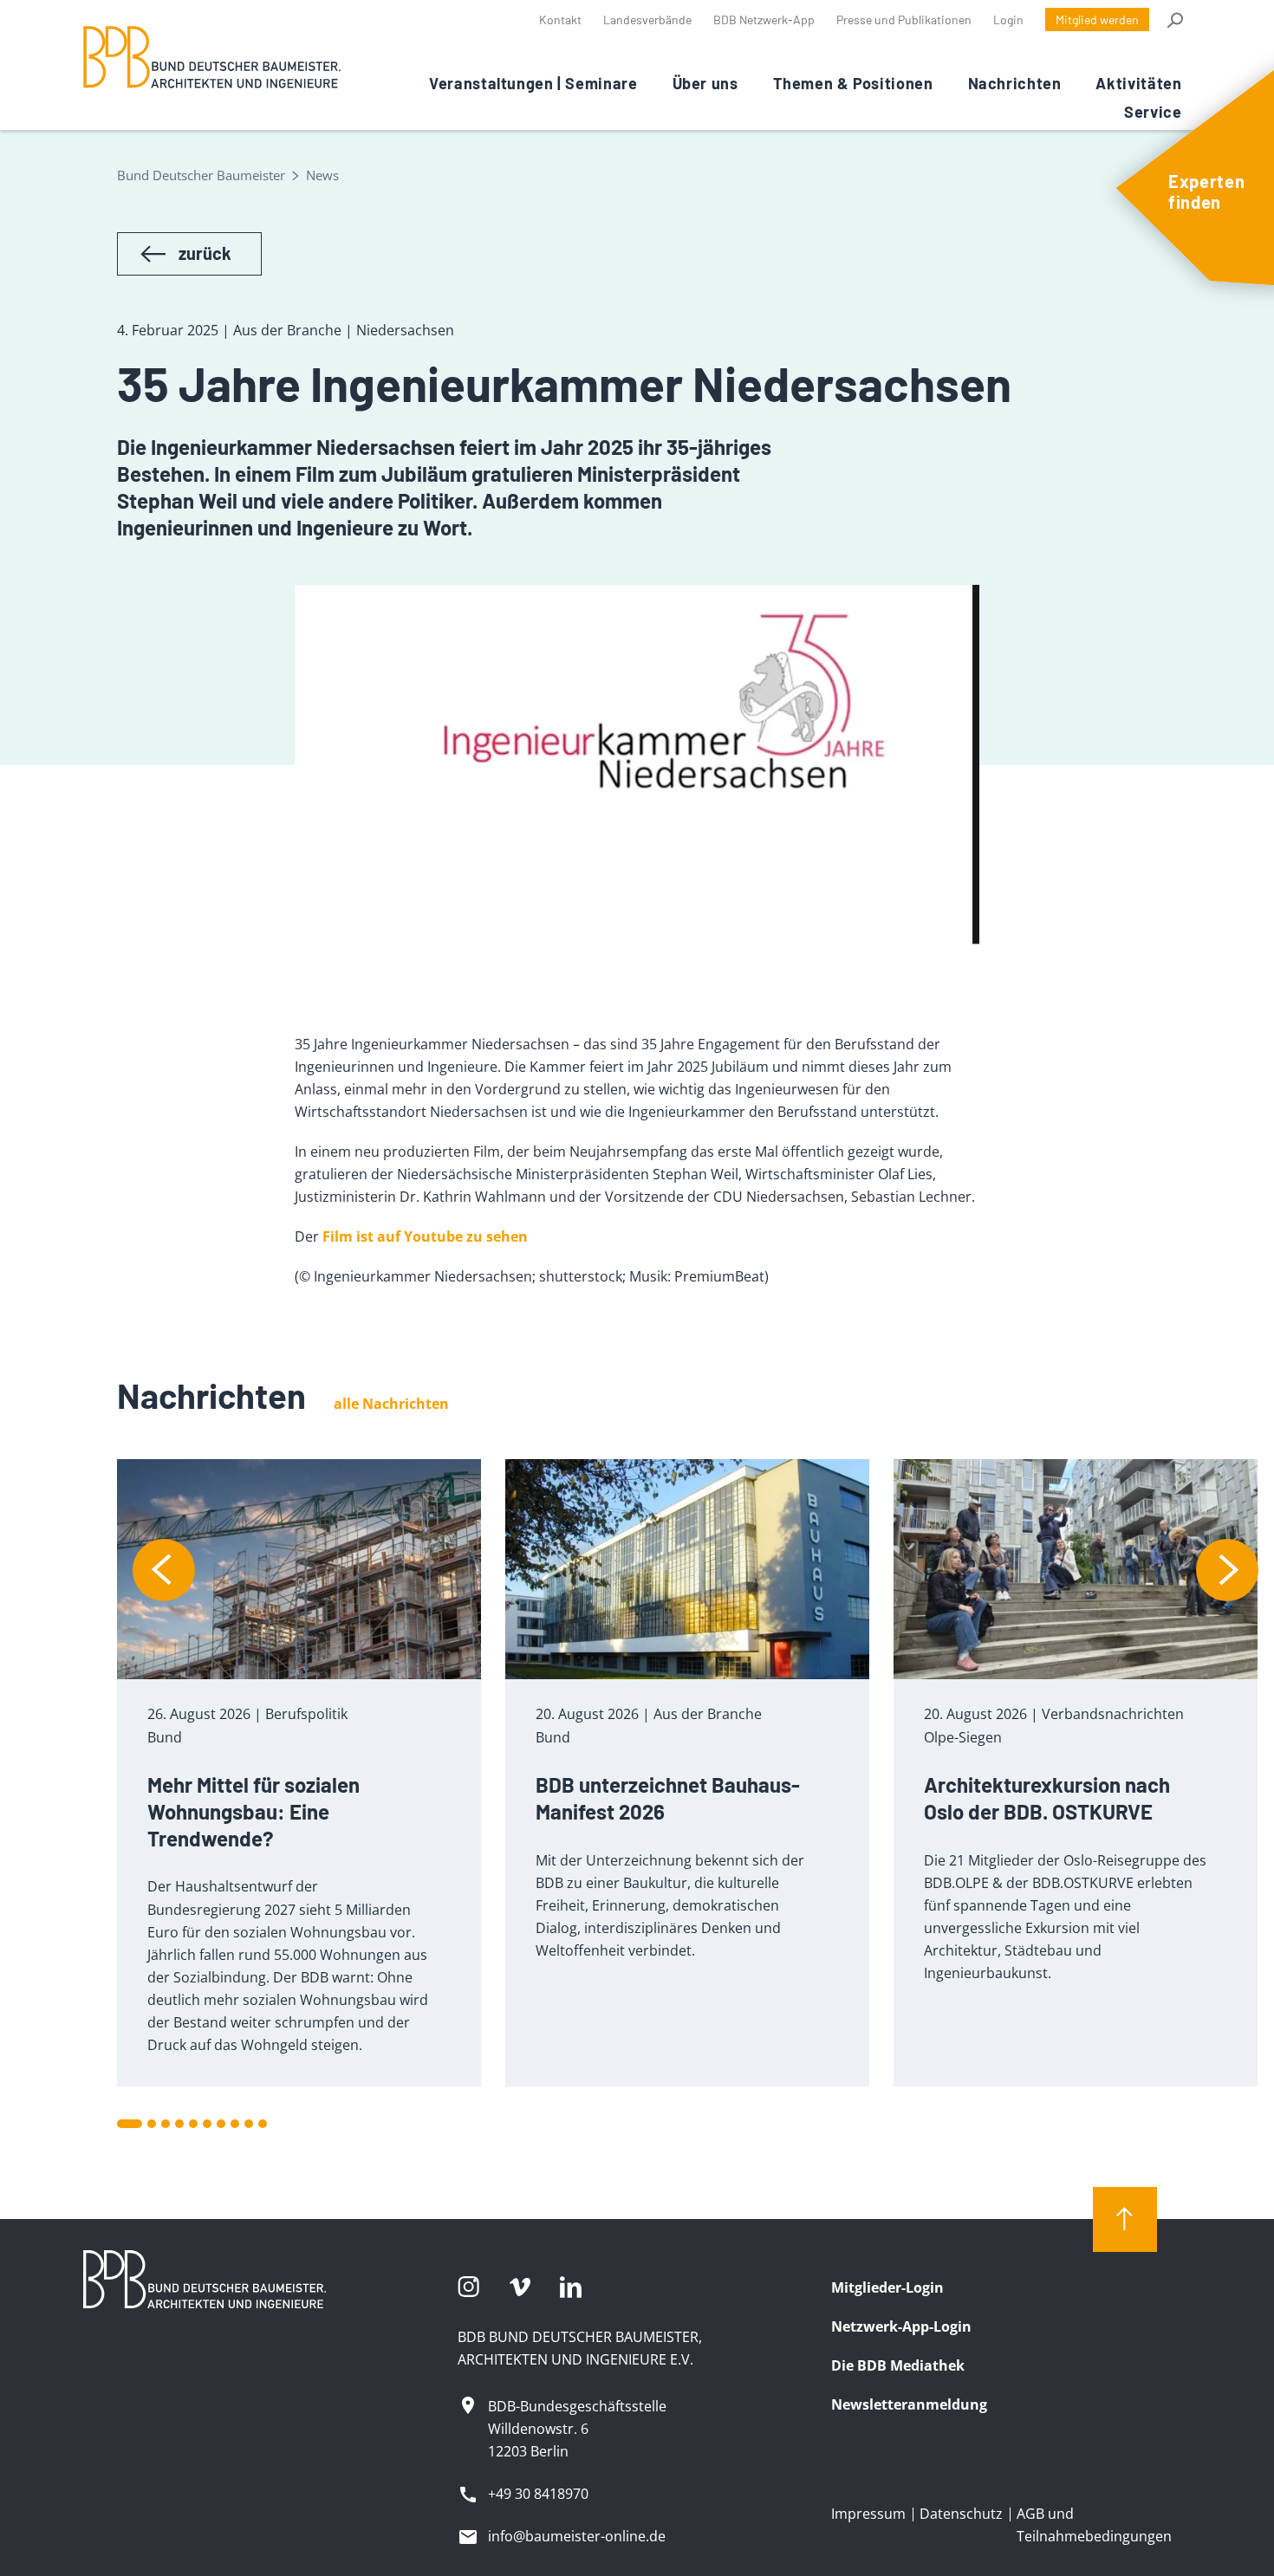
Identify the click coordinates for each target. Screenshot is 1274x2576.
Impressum (868, 2514)
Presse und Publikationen (904, 19)
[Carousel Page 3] (166, 2124)
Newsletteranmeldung (909, 2404)
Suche (1174, 20)
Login (1008, 19)
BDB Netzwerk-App (764, 19)
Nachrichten (1015, 83)
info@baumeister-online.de (577, 2536)
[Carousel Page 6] (207, 2124)
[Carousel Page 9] (249, 2124)
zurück (205, 253)
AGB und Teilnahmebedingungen (1094, 2525)
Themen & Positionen (853, 83)
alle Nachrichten (391, 1404)
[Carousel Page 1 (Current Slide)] (130, 2124)
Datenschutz (961, 2514)
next (1227, 1570)
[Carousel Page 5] (193, 2124)
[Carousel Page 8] (235, 2124)
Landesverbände (647, 19)
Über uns (705, 83)
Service (1153, 112)
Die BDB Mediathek (898, 2365)
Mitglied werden (1097, 19)
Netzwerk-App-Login (901, 2326)
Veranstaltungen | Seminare (533, 83)
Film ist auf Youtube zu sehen (425, 1236)
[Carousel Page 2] (152, 2124)
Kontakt (560, 19)
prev (164, 1570)
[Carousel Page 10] (263, 2124)
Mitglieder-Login (887, 2287)
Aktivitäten (1138, 83)
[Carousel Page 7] (221, 2124)
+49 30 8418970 (538, 2494)
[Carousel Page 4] (179, 2124)
